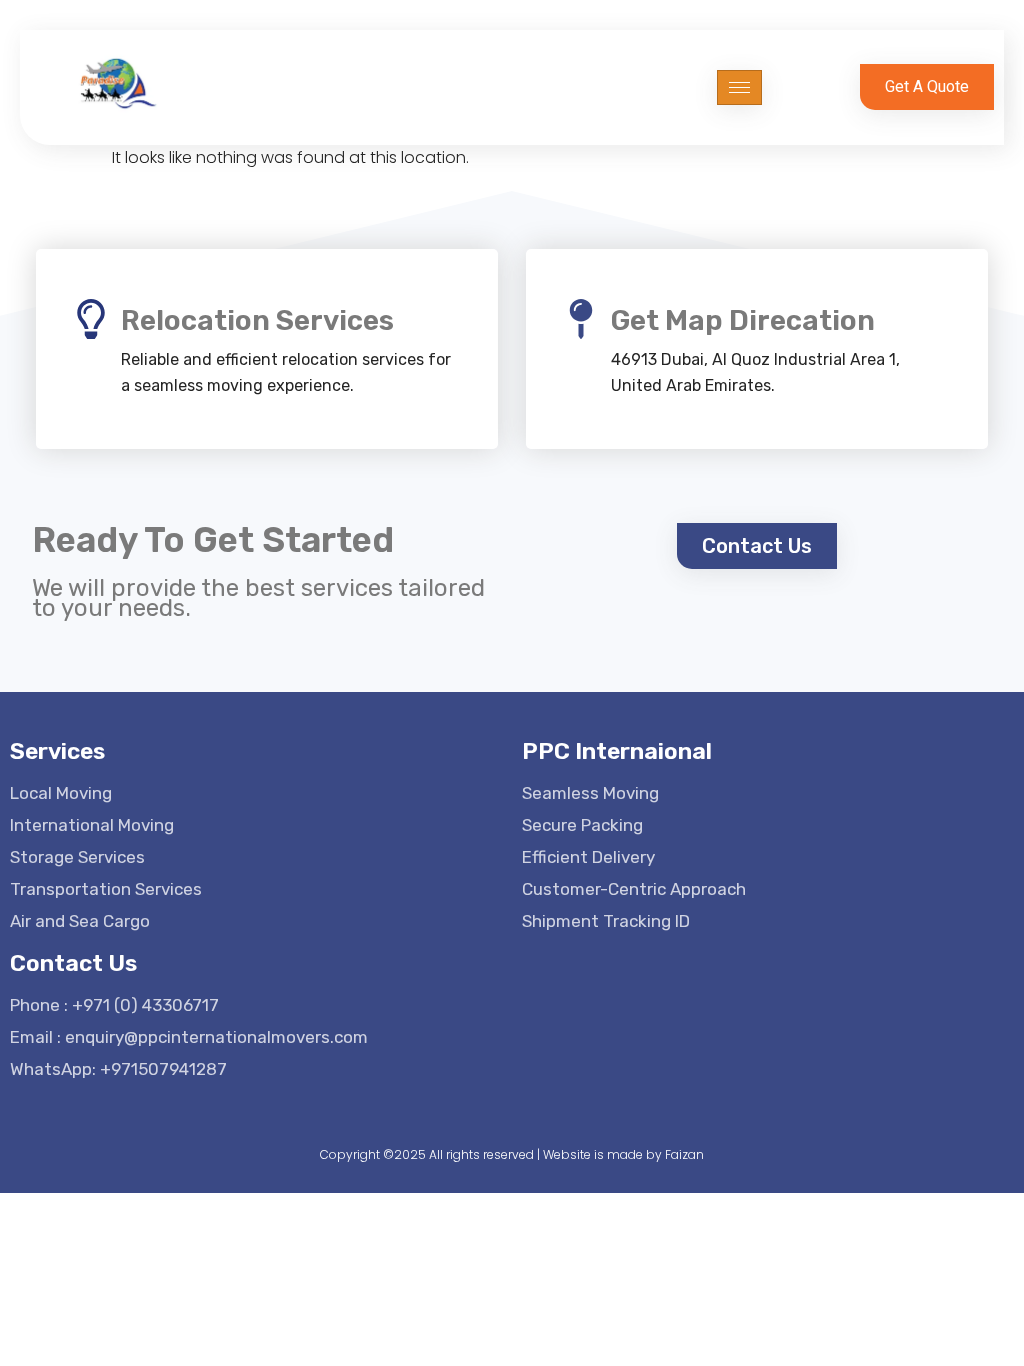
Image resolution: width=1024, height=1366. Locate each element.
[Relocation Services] (91, 319)
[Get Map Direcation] (581, 319)
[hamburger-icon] (739, 87)
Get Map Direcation (743, 320)
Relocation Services (257, 320)
